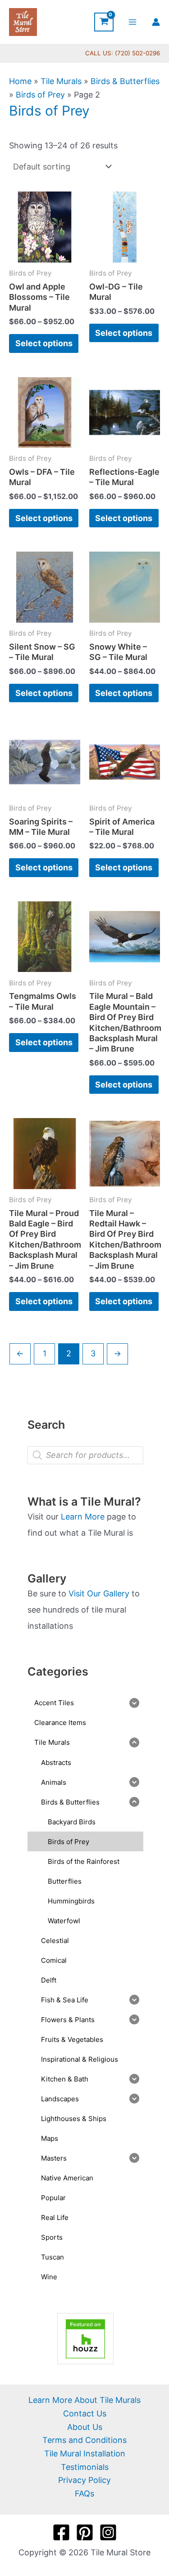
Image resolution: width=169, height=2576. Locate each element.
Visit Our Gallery (99, 1593)
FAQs (84, 2494)
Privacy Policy (84, 2480)
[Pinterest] (85, 2532)
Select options (44, 343)
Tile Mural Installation (85, 2453)
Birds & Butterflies (125, 81)
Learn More (83, 1517)
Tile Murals (61, 81)
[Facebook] (61, 2532)
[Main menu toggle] (133, 22)
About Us (85, 2427)
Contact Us (85, 2413)
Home (20, 81)
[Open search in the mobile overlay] (85, 1455)
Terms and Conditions (84, 2440)
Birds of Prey (40, 95)
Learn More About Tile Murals (84, 2400)
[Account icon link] (156, 22)
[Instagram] (108, 2532)
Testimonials (85, 2467)
